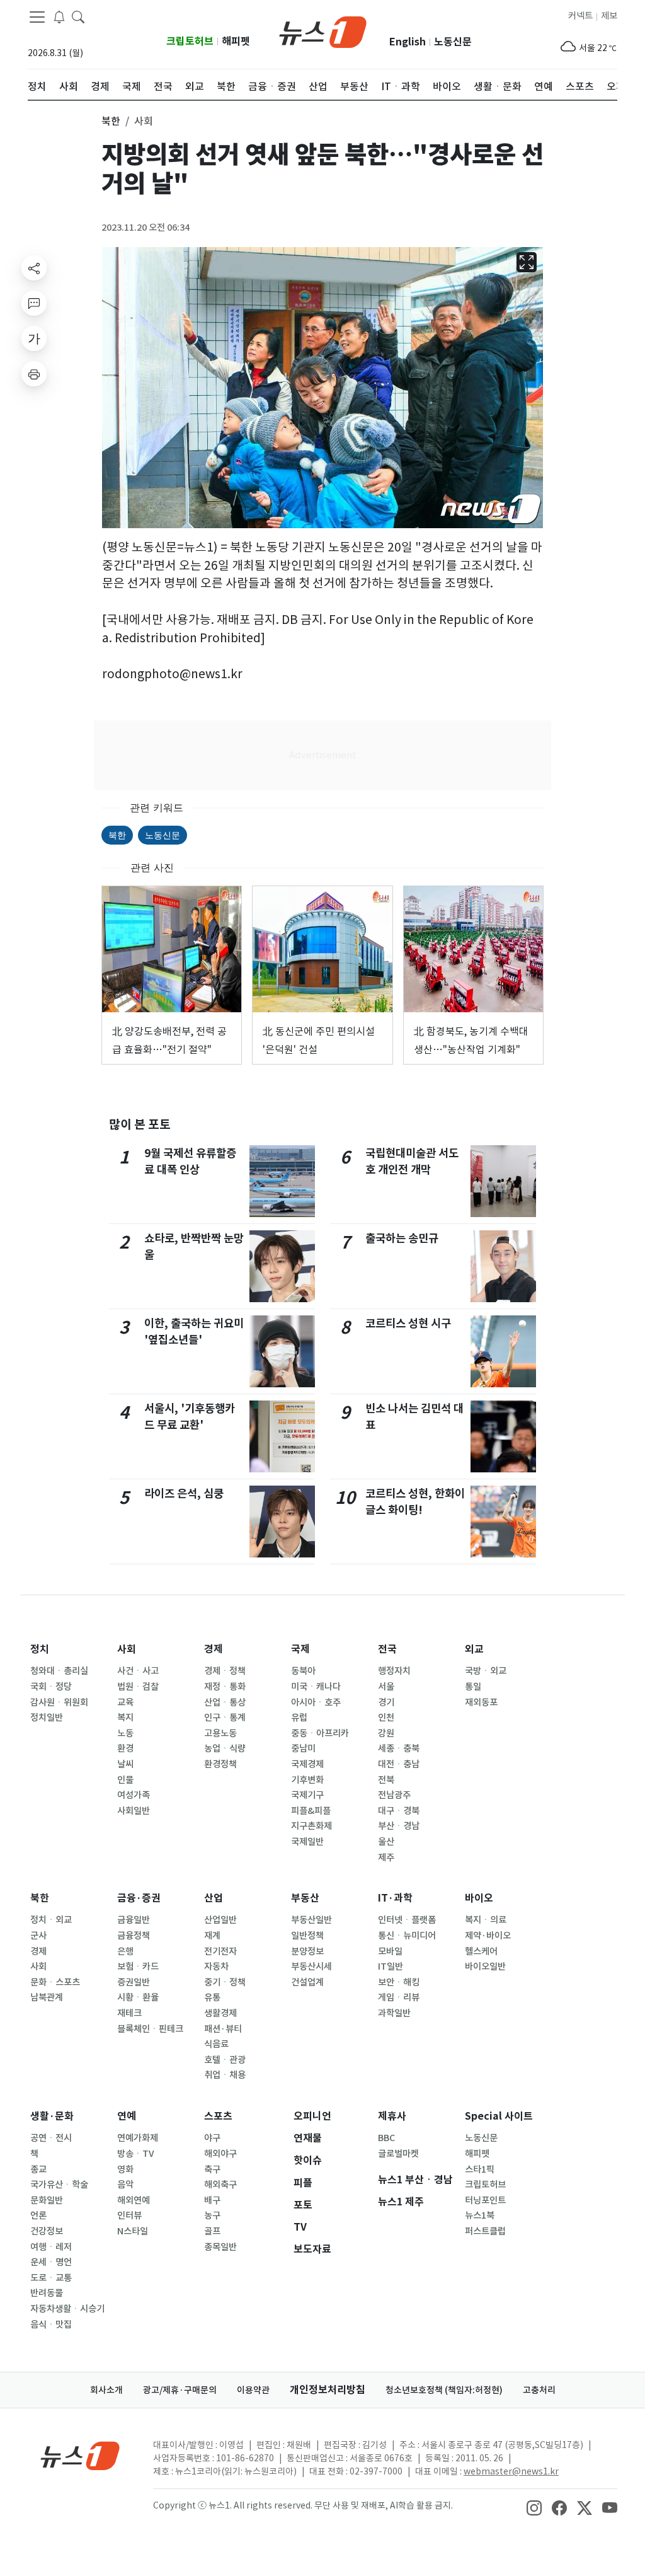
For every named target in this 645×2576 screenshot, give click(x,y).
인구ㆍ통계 (225, 1718)
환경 (125, 1748)
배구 (212, 2200)
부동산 (305, 1898)
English (408, 42)
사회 (127, 1649)
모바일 (390, 1951)
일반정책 (307, 1936)
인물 (125, 1780)
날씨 (125, 1764)
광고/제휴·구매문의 (180, 2390)
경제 (214, 1649)
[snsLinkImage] (534, 2507)
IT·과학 (395, 1898)
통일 (473, 1687)
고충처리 (539, 2390)
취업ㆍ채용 (225, 2075)
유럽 (299, 1718)
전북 (386, 1780)
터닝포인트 (485, 2200)
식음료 (216, 2044)
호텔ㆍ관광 (225, 2060)
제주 (386, 1857)
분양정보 (307, 1951)
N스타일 (133, 2231)
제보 (609, 16)
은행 (125, 1951)
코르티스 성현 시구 (408, 1323)
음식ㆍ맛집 (51, 2325)
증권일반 (134, 1982)
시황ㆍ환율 (138, 1997)
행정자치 (394, 1671)
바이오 (479, 1898)
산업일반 (220, 1920)
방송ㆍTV (136, 2154)
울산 (386, 1842)
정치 (40, 1649)
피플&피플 (311, 1811)
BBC (386, 2138)
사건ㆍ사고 (138, 1671)
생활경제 (220, 2013)
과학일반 (394, 2013)
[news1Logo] (80, 2455)
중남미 (303, 1748)
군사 (38, 1936)
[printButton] (34, 374)
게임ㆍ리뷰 (399, 1997)
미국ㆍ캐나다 (316, 1687)
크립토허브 (190, 41)
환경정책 (220, 1764)
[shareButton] (34, 268)
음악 (125, 2185)
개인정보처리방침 (328, 2390)
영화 (125, 2169)
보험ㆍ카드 (138, 1967)
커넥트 (580, 16)
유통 (212, 1997)
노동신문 (453, 42)
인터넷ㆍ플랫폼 (407, 1920)
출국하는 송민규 (402, 1238)
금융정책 (134, 1936)
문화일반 (47, 2200)
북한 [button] (111, 121)
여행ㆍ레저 (51, 2247)
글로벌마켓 (398, 2154)
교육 (125, 1702)
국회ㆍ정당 (51, 1687)
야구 (212, 2138)
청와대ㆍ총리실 (59, 1671)
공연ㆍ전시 (51, 2138)
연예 (127, 2116)
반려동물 (47, 2293)
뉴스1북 (480, 2215)
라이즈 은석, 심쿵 (184, 1493)
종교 (38, 2169)
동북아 (303, 1671)
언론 (38, 2215)
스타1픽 (480, 2169)
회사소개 (106, 2390)
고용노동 (220, 1733)
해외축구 (220, 2185)
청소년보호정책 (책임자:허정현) (444, 2390)
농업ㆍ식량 (225, 1748)
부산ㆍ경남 (399, 1826)
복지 (125, 1718)
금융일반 (134, 1920)
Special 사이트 (499, 2116)
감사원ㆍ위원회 (59, 1702)
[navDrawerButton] (37, 17)
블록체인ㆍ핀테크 (150, 2029)
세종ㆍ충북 (399, 1748)
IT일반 (391, 1967)
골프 (212, 2231)
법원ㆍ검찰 (138, 1687)
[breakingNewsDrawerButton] (59, 16)
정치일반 (47, 1718)
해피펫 (236, 41)
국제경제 (307, 1764)
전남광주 (394, 1795)
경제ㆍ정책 (225, 1671)
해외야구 (220, 2154)
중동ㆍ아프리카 (320, 1733)
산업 (214, 1898)
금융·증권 (139, 1898)
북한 (117, 835)
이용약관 (253, 2390)
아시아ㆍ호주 (316, 1702)
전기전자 (220, 1951)
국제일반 (307, 1842)
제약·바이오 (488, 1936)
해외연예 (134, 2200)
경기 (386, 1702)
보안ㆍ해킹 (399, 1982)
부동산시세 (311, 1967)
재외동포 (481, 1702)
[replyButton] (34, 303)
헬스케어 (481, 1951)
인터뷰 (129, 2215)
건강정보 (47, 2231)
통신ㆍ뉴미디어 (407, 1936)
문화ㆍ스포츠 (55, 1982)
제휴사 (392, 2116)
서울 (386, 1687)
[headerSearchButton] (78, 16)
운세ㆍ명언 (51, 2262)
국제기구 (307, 1795)
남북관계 (47, 1997)
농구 (212, 2215)
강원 (386, 1733)
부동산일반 (311, 1920)
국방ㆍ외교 (486, 1671)
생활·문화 (52, 2116)
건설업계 (307, 1982)
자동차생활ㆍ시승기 (67, 2309)
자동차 (216, 1967)
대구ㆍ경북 (399, 1811)
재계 (212, 1936)
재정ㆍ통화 (225, 1687)
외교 (474, 1649)
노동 (125, 1733)
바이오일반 (485, 1967)
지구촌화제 (311, 1826)
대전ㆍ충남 (399, 1764)
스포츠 (218, 2116)
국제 (300, 1649)
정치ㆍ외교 (51, 1920)
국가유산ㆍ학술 (59, 2185)
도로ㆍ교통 (51, 2278)
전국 (387, 1649)
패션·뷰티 (223, 2029)
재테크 (129, 2013)
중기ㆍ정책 (225, 1982)
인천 (386, 1718)
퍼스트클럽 (485, 2231)
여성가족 (134, 1795)
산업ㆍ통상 (225, 1702)
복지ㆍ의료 (486, 1920)
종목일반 (220, 2247)
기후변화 (307, 1780)
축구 (212, 2169)
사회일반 (134, 1811)
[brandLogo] (323, 31)
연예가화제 (138, 2138)
